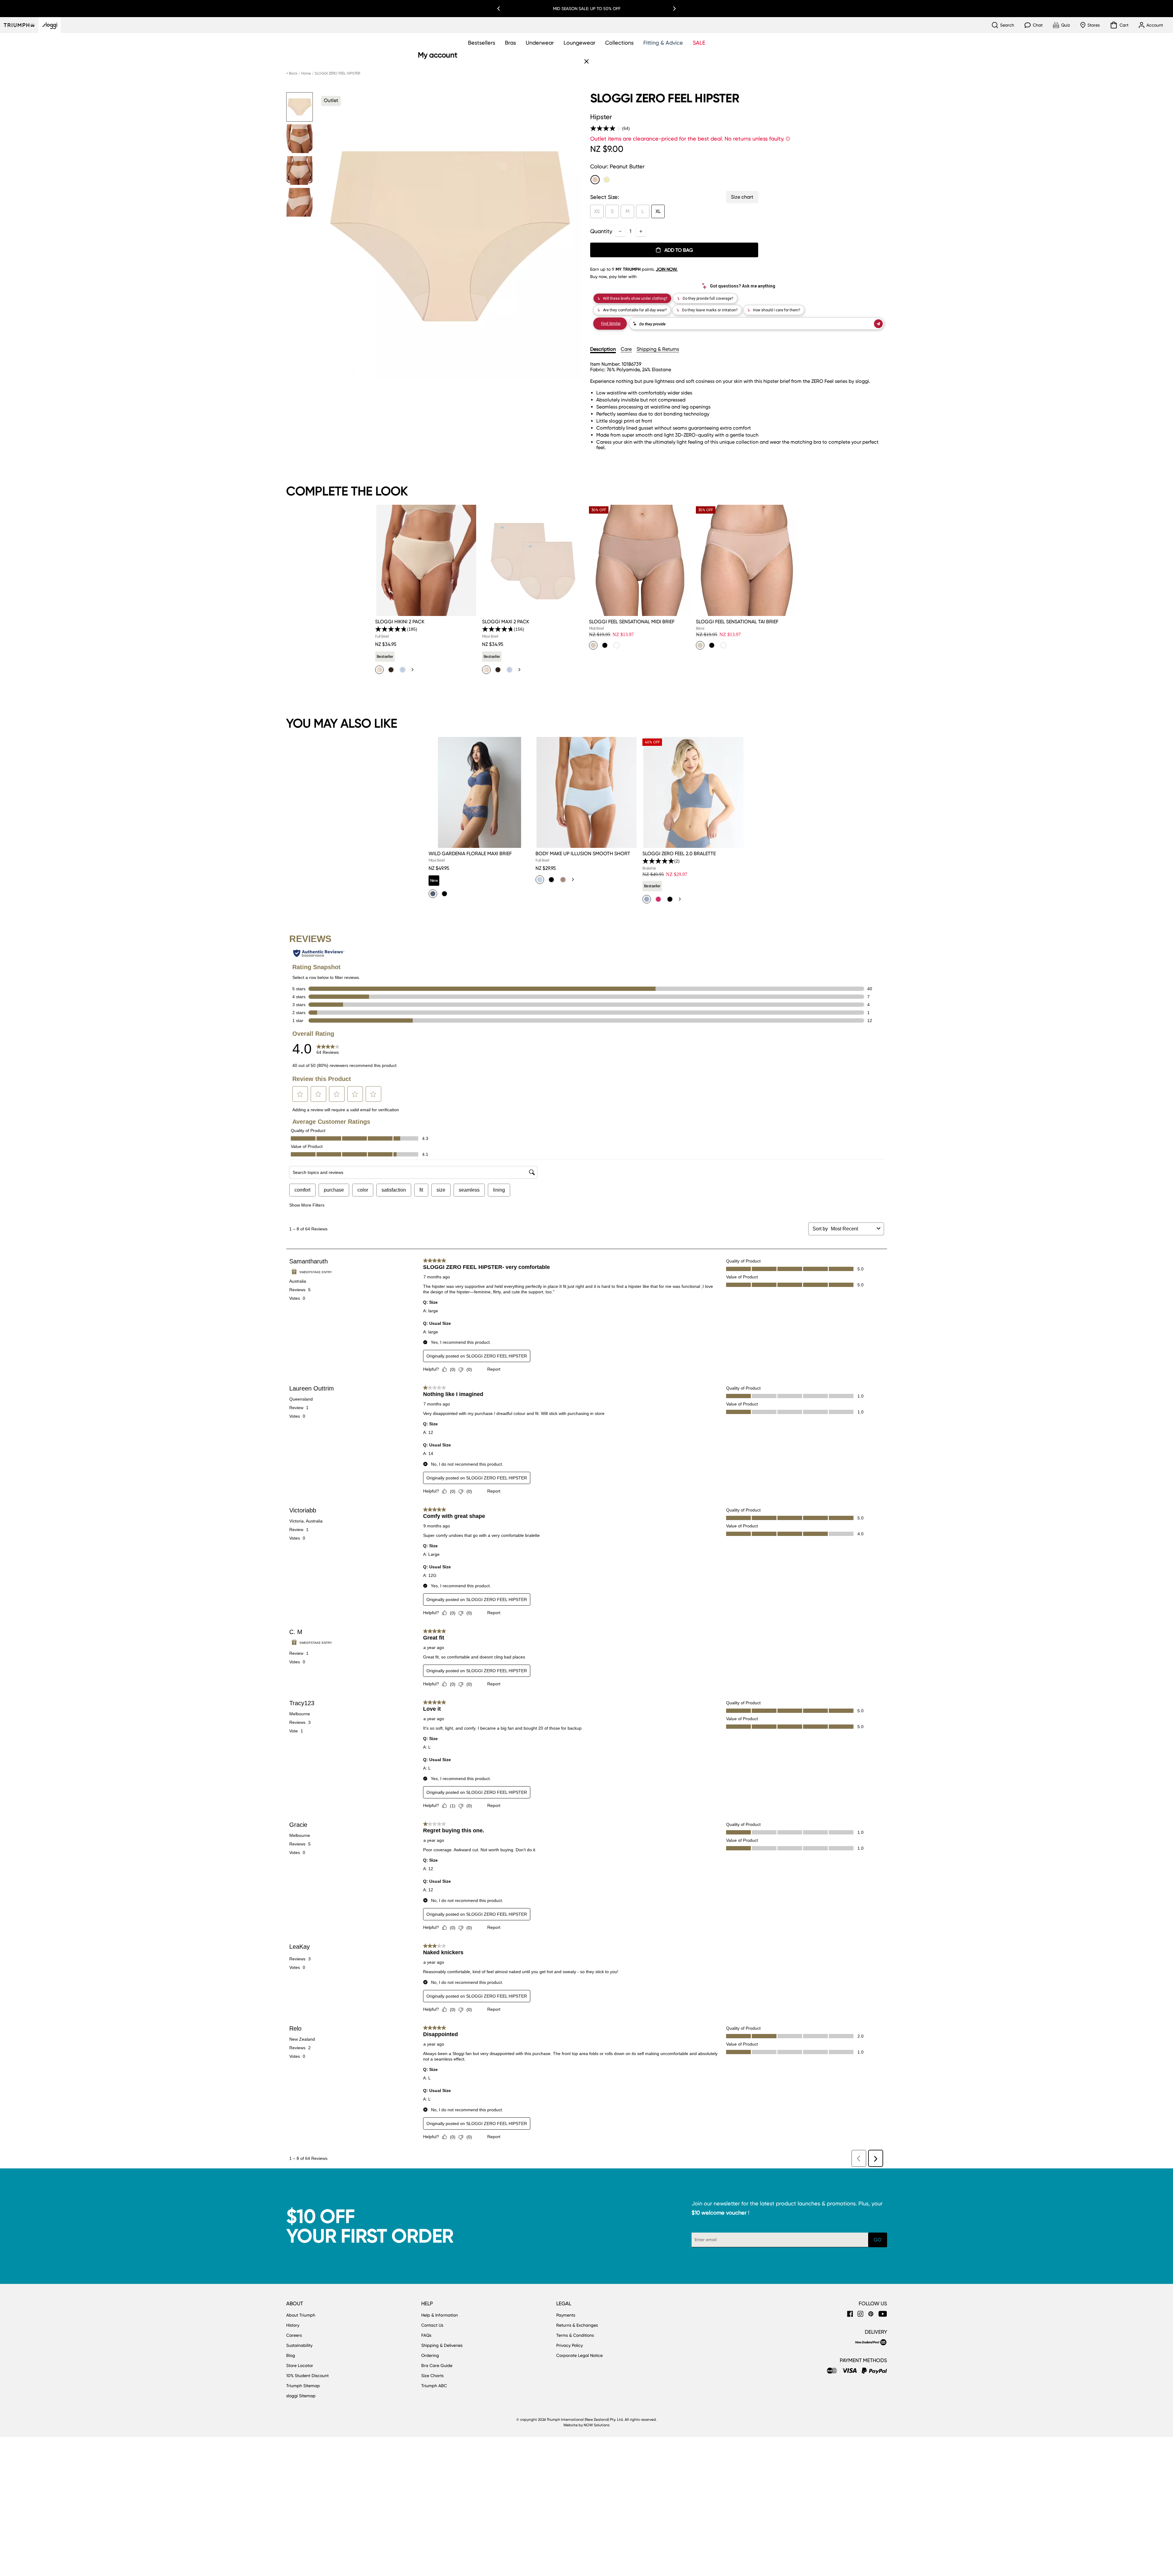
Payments (566, 2315)
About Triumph (301, 2315)
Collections (619, 43)
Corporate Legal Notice (579, 2355)
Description (603, 349)
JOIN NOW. (667, 269)
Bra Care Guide (437, 2365)
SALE (699, 43)
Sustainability (299, 2345)
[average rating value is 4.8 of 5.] (391, 629)
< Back (292, 73)
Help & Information (440, 2315)
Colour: (617, 166)
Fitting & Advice (663, 43)
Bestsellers (482, 43)
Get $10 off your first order (586, 9)
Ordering (430, 2355)
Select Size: (605, 197)
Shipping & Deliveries (442, 2345)
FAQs (426, 2335)
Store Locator (300, 2365)
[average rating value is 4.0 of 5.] (606, 128)
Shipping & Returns (658, 349)
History (293, 2325)
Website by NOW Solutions (586, 2425)
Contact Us (432, 2325)
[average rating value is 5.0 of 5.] (658, 861)
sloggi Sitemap (301, 2396)
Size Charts (432, 2376)
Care (626, 349)
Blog (291, 2355)
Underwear (540, 43)
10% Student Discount (307, 2376)
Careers (294, 2335)
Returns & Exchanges (577, 2325)
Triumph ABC (434, 2386)
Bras (510, 43)
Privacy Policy (570, 2345)
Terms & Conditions (575, 2335)
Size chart (742, 197)
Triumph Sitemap (303, 2386)
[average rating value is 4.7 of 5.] (498, 629)
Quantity (601, 231)
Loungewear (579, 43)
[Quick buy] (469, 617)
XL (658, 211)
